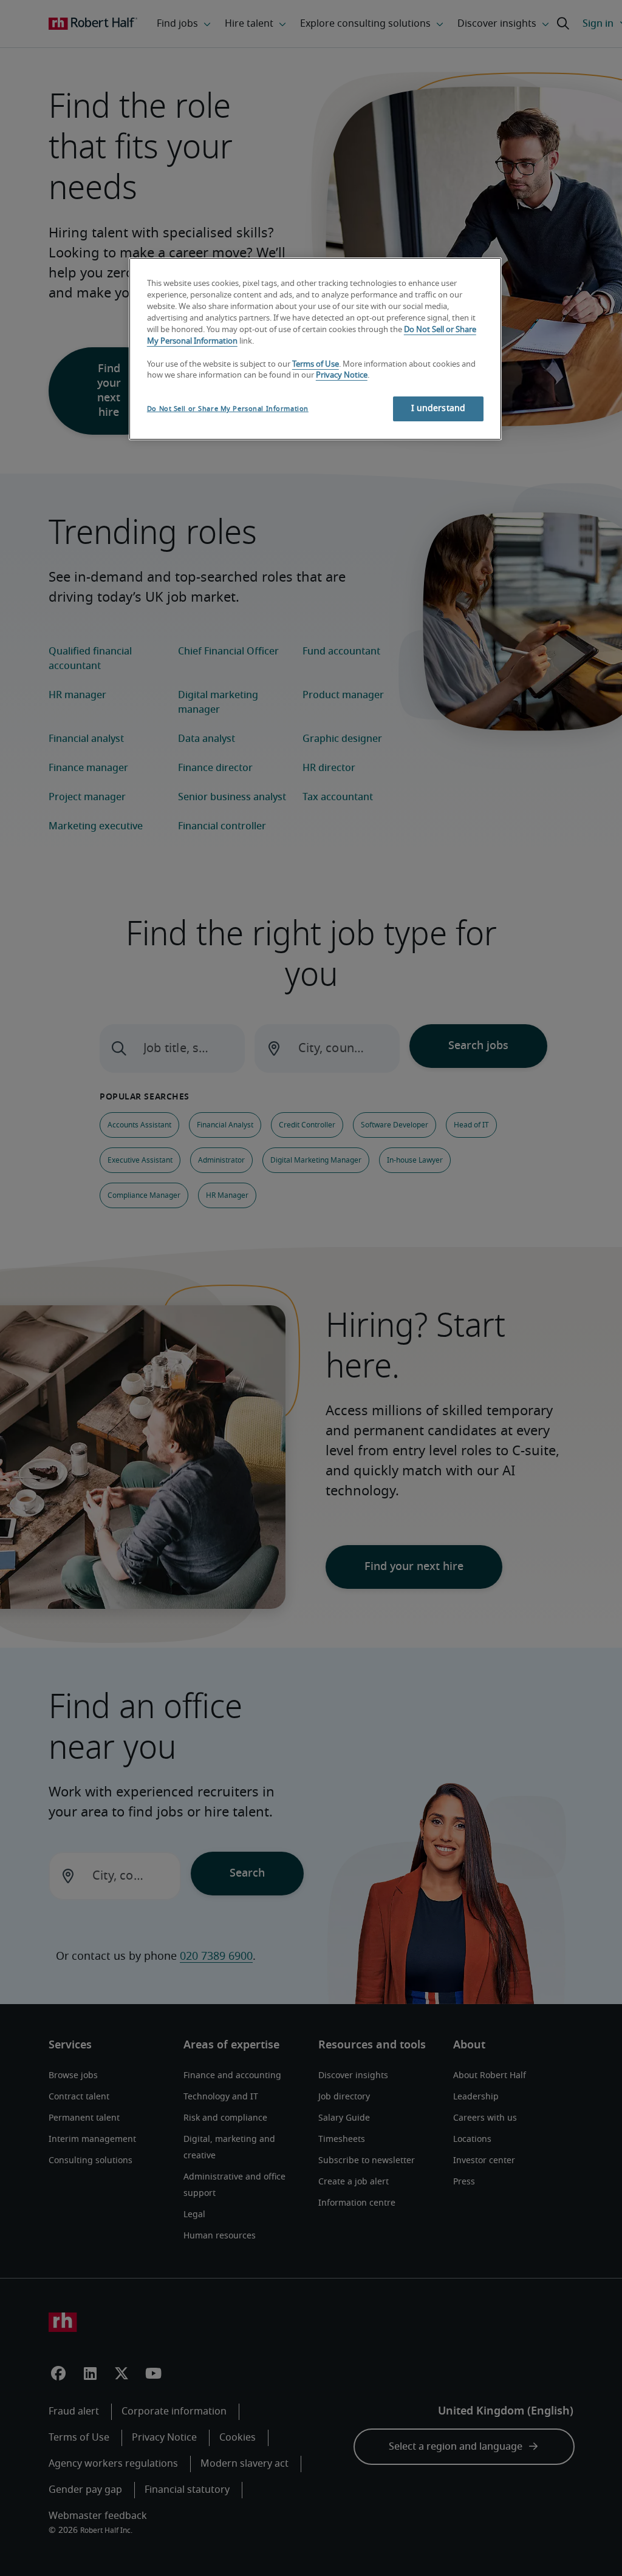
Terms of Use (316, 365)
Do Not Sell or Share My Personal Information (228, 409)
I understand (439, 409)
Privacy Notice (342, 376)
